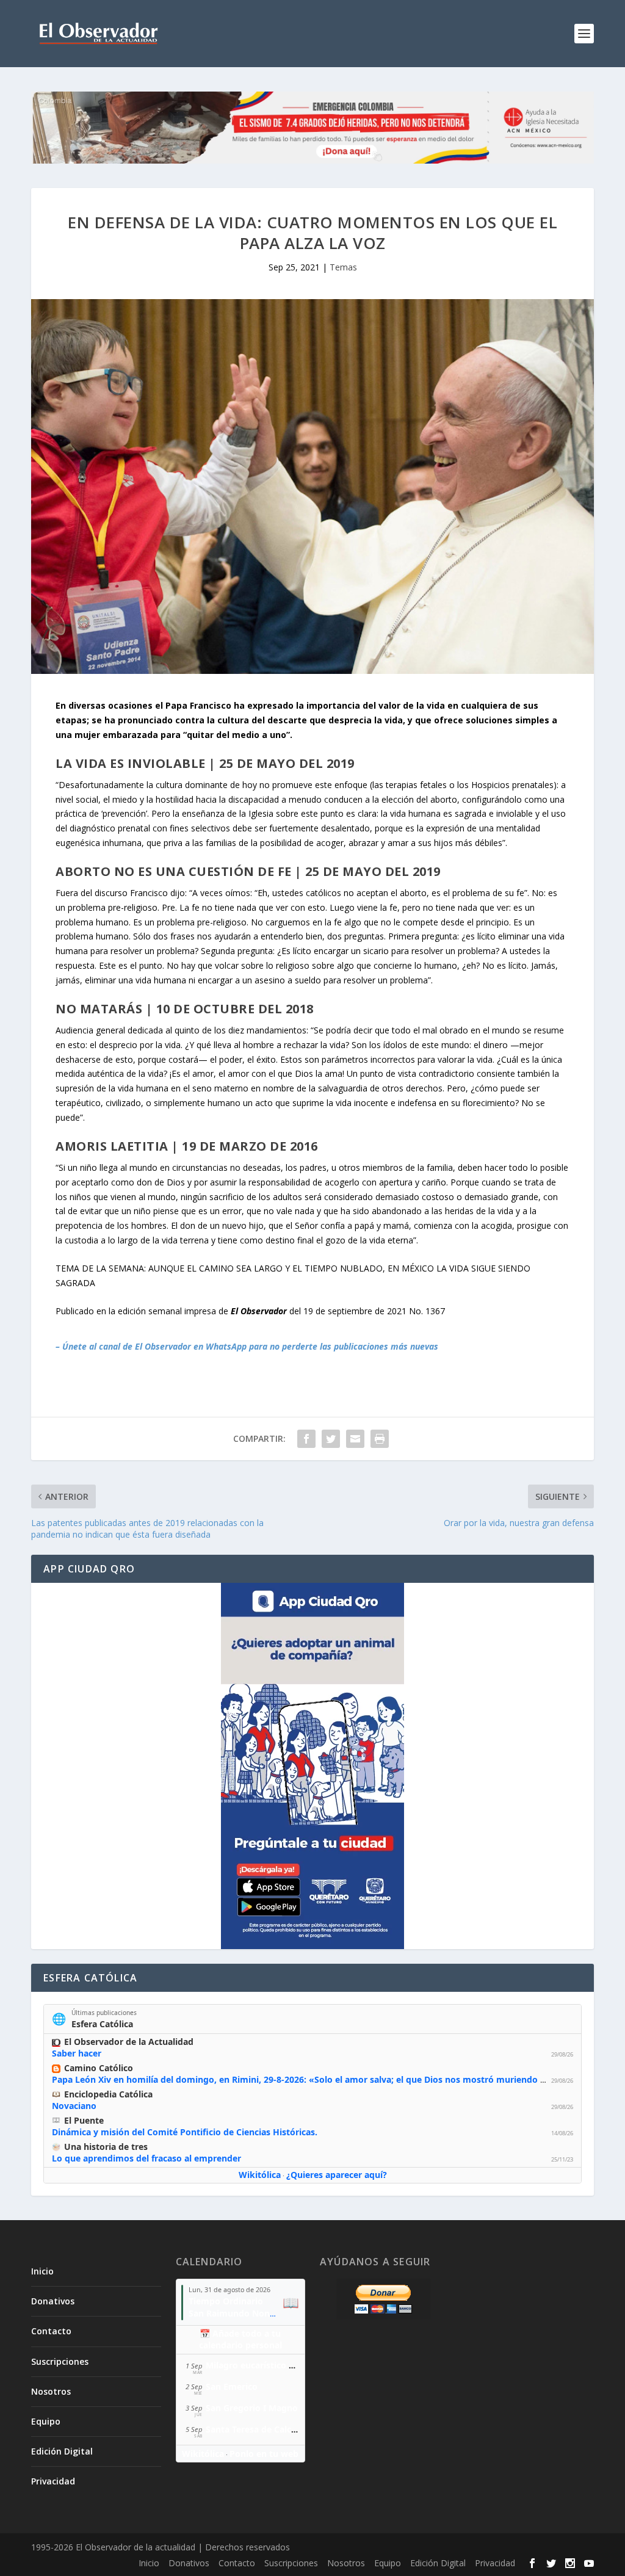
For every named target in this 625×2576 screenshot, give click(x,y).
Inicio (42, 2271)
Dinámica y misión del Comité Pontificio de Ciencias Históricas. (185, 2132)
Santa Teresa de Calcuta (255, 2429)
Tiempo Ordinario (226, 2301)
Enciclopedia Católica (108, 2094)
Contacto (51, 2331)
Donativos (53, 2301)
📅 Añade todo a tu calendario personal (240, 2339)
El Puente (84, 2120)
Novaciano (74, 2106)
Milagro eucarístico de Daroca (268, 2365)
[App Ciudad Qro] (312, 1766)
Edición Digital (62, 2451)
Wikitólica (260, 2175)
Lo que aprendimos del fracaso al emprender (146, 2158)
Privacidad (53, 2481)
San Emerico (232, 2386)
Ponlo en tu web (264, 2454)
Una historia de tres (106, 2147)
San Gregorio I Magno (252, 2408)
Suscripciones (60, 2361)
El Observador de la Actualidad (129, 2042)
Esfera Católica (102, 2024)
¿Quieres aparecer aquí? (337, 2175)
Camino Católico (99, 2068)
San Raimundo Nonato (236, 2313)
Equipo (46, 2421)
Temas (343, 267)
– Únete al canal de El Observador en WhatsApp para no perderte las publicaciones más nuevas (247, 1346)
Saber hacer (77, 2053)
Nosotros (51, 2391)
